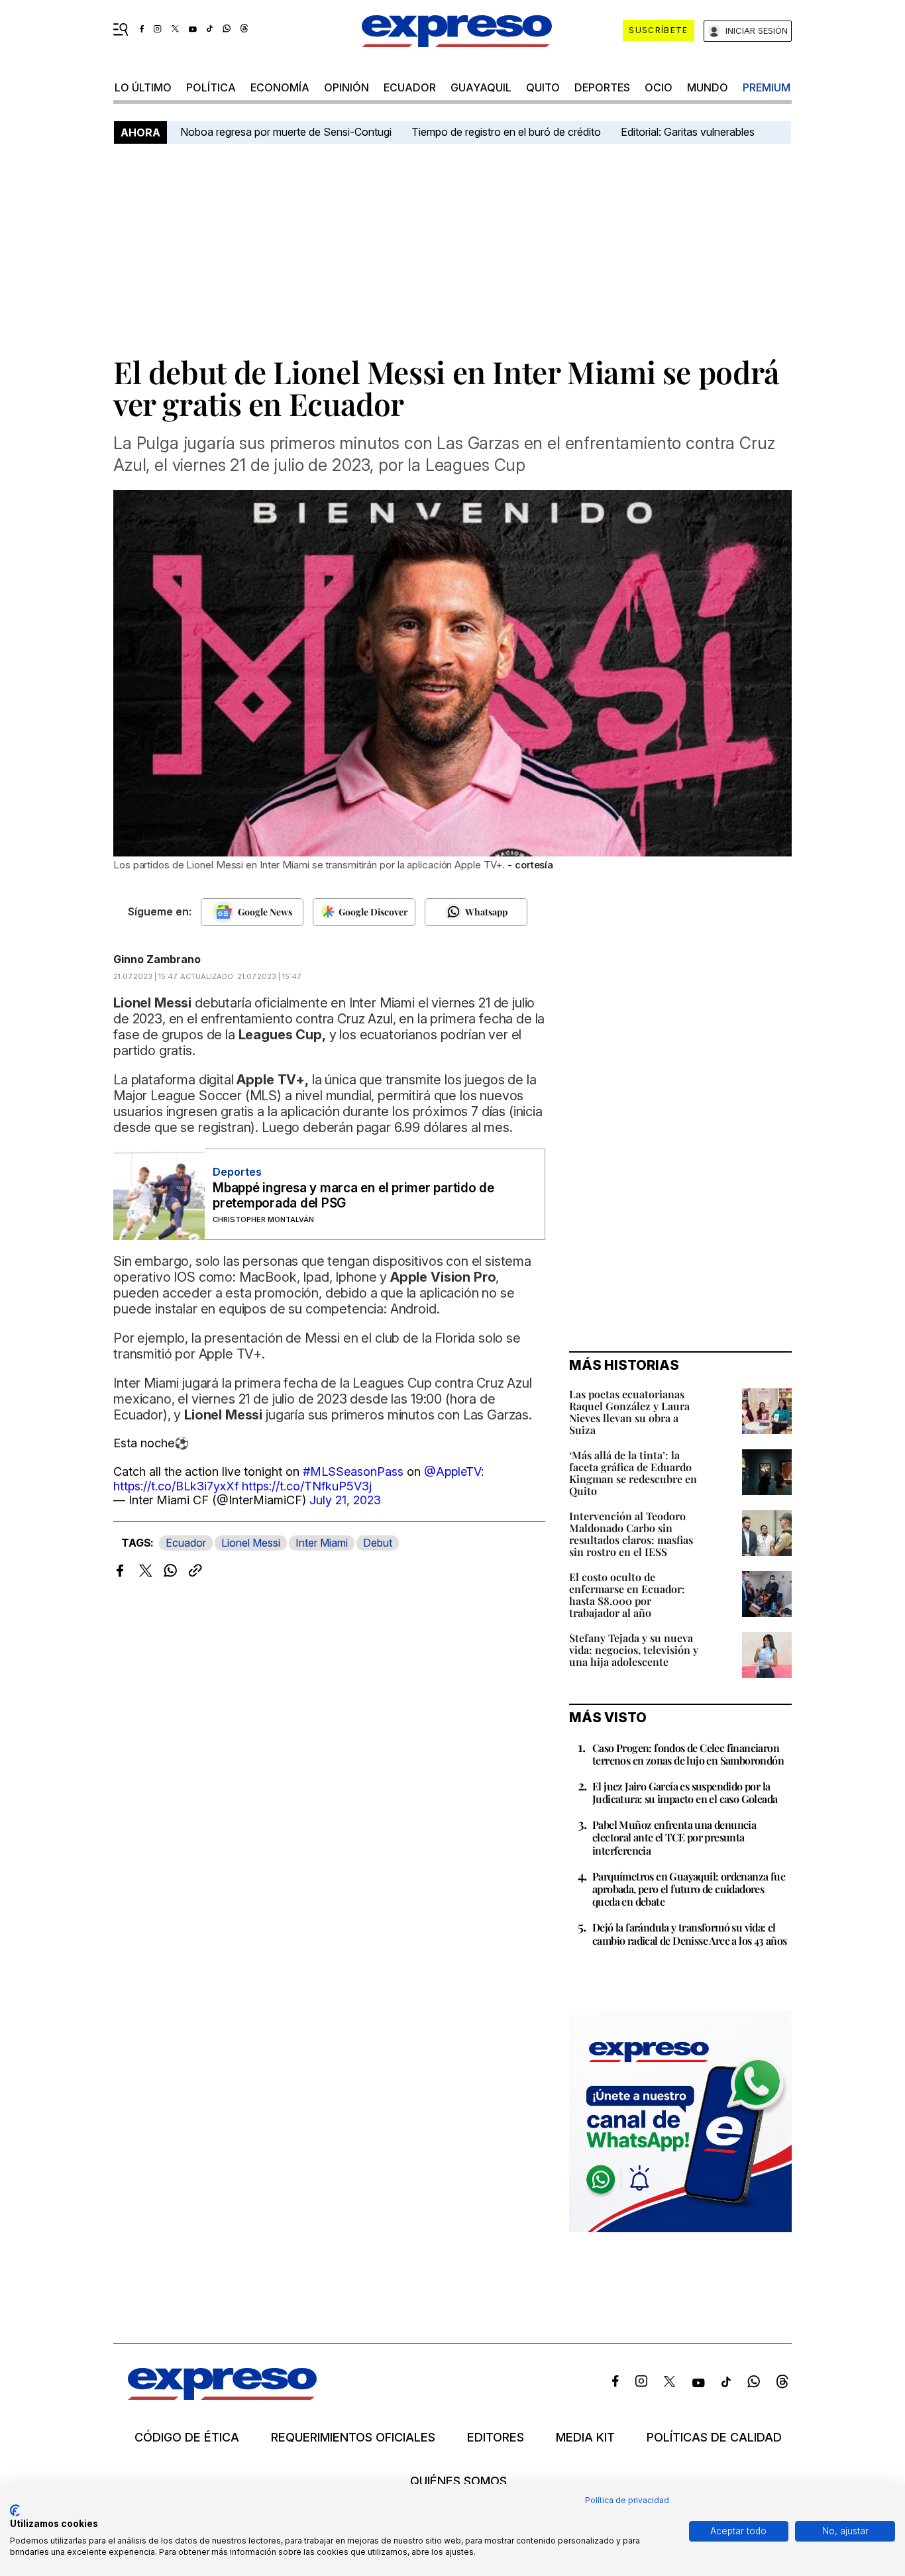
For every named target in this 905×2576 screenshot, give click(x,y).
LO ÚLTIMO (143, 87)
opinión (346, 87)
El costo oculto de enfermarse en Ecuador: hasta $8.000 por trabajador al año (627, 1595)
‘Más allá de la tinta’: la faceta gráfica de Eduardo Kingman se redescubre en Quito (633, 1473)
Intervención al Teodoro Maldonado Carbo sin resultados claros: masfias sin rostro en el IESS (631, 1534)
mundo (708, 87)
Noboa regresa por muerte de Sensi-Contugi (286, 132)
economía (280, 87)
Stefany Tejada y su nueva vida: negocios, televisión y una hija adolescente (634, 1650)
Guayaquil (481, 87)
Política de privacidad (627, 2500)
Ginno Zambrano (157, 959)
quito (543, 87)
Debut (378, 1543)
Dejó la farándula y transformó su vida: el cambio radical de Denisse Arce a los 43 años (690, 1933)
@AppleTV (452, 1471)
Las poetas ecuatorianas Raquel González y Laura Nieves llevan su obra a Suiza (629, 1412)
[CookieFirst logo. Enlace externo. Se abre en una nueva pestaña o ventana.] (15, 2510)
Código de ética (187, 2438)
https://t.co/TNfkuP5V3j (307, 1486)
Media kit (585, 2438)
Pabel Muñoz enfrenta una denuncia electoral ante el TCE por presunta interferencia (674, 1837)
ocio (659, 87)
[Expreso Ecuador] (222, 2396)
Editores (496, 2438)
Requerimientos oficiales (353, 2438)
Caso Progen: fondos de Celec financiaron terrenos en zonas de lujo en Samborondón (688, 1754)
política (211, 87)
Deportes (602, 87)
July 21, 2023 (345, 1500)
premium (767, 87)
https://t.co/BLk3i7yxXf (176, 1486)
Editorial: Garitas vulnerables (688, 132)
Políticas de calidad (714, 2438)
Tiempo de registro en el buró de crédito (506, 132)
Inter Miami (322, 1543)
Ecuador (410, 87)
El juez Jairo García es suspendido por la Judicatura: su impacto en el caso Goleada (685, 1792)
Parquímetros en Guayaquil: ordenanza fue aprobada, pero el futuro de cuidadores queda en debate (689, 1889)
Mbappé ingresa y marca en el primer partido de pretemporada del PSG (353, 1196)
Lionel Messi (251, 1543)
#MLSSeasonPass (353, 1471)
